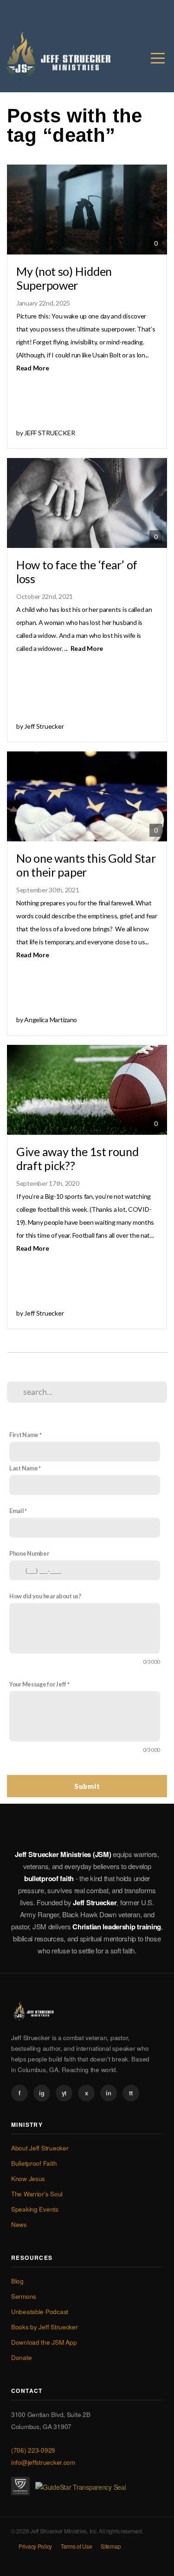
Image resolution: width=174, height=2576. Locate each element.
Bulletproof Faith (34, 2163)
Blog (17, 2281)
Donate (21, 2357)
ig (42, 2093)
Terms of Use (77, 2546)
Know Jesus (28, 2178)
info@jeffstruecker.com (43, 2462)
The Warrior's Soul (37, 2194)
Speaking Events (35, 2209)
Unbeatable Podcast (40, 2312)
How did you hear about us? (45, 1596)
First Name (24, 1435)
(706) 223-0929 (33, 2450)
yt (64, 2093)
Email (17, 1511)
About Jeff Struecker (40, 2148)
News (19, 2224)
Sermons (24, 2296)
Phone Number (29, 1554)
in (108, 2093)
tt (131, 2093)
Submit (87, 1786)
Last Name (23, 1468)
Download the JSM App (44, 2342)
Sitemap (111, 2546)
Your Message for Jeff (38, 1684)
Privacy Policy (35, 2546)
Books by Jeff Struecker (45, 2327)
